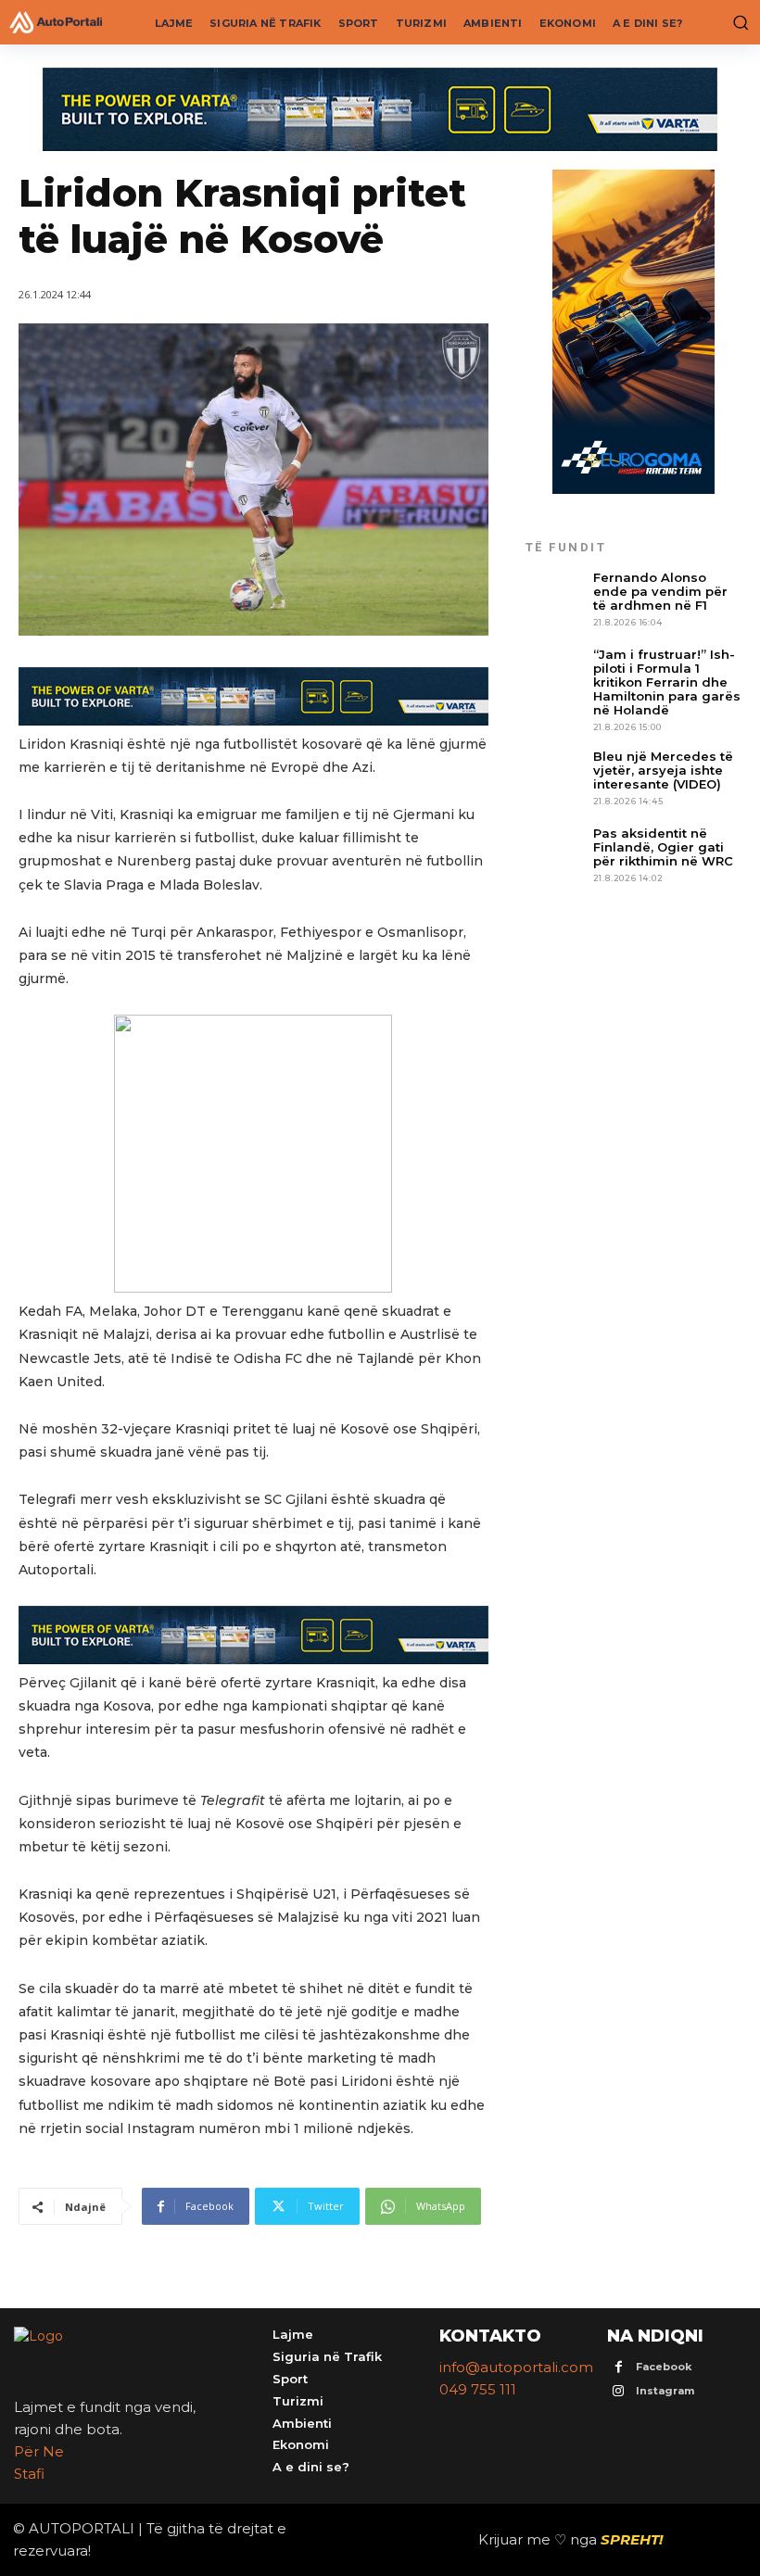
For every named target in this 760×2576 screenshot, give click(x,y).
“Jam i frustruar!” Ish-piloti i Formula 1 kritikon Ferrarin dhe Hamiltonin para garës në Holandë (667, 682)
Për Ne (39, 2451)
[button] (737, 22)
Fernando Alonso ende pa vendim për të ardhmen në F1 (660, 591)
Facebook (664, 2367)
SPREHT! (632, 2539)
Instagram (665, 2391)
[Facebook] (619, 2368)
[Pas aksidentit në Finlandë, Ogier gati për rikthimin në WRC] (555, 856)
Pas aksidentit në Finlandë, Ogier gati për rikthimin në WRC (663, 847)
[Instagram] (619, 2392)
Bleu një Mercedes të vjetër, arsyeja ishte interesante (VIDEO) (663, 770)
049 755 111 (478, 2389)
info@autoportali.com (516, 2367)
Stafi (29, 2474)
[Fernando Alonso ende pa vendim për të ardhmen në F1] (555, 600)
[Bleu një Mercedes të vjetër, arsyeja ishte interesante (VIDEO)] (555, 779)
